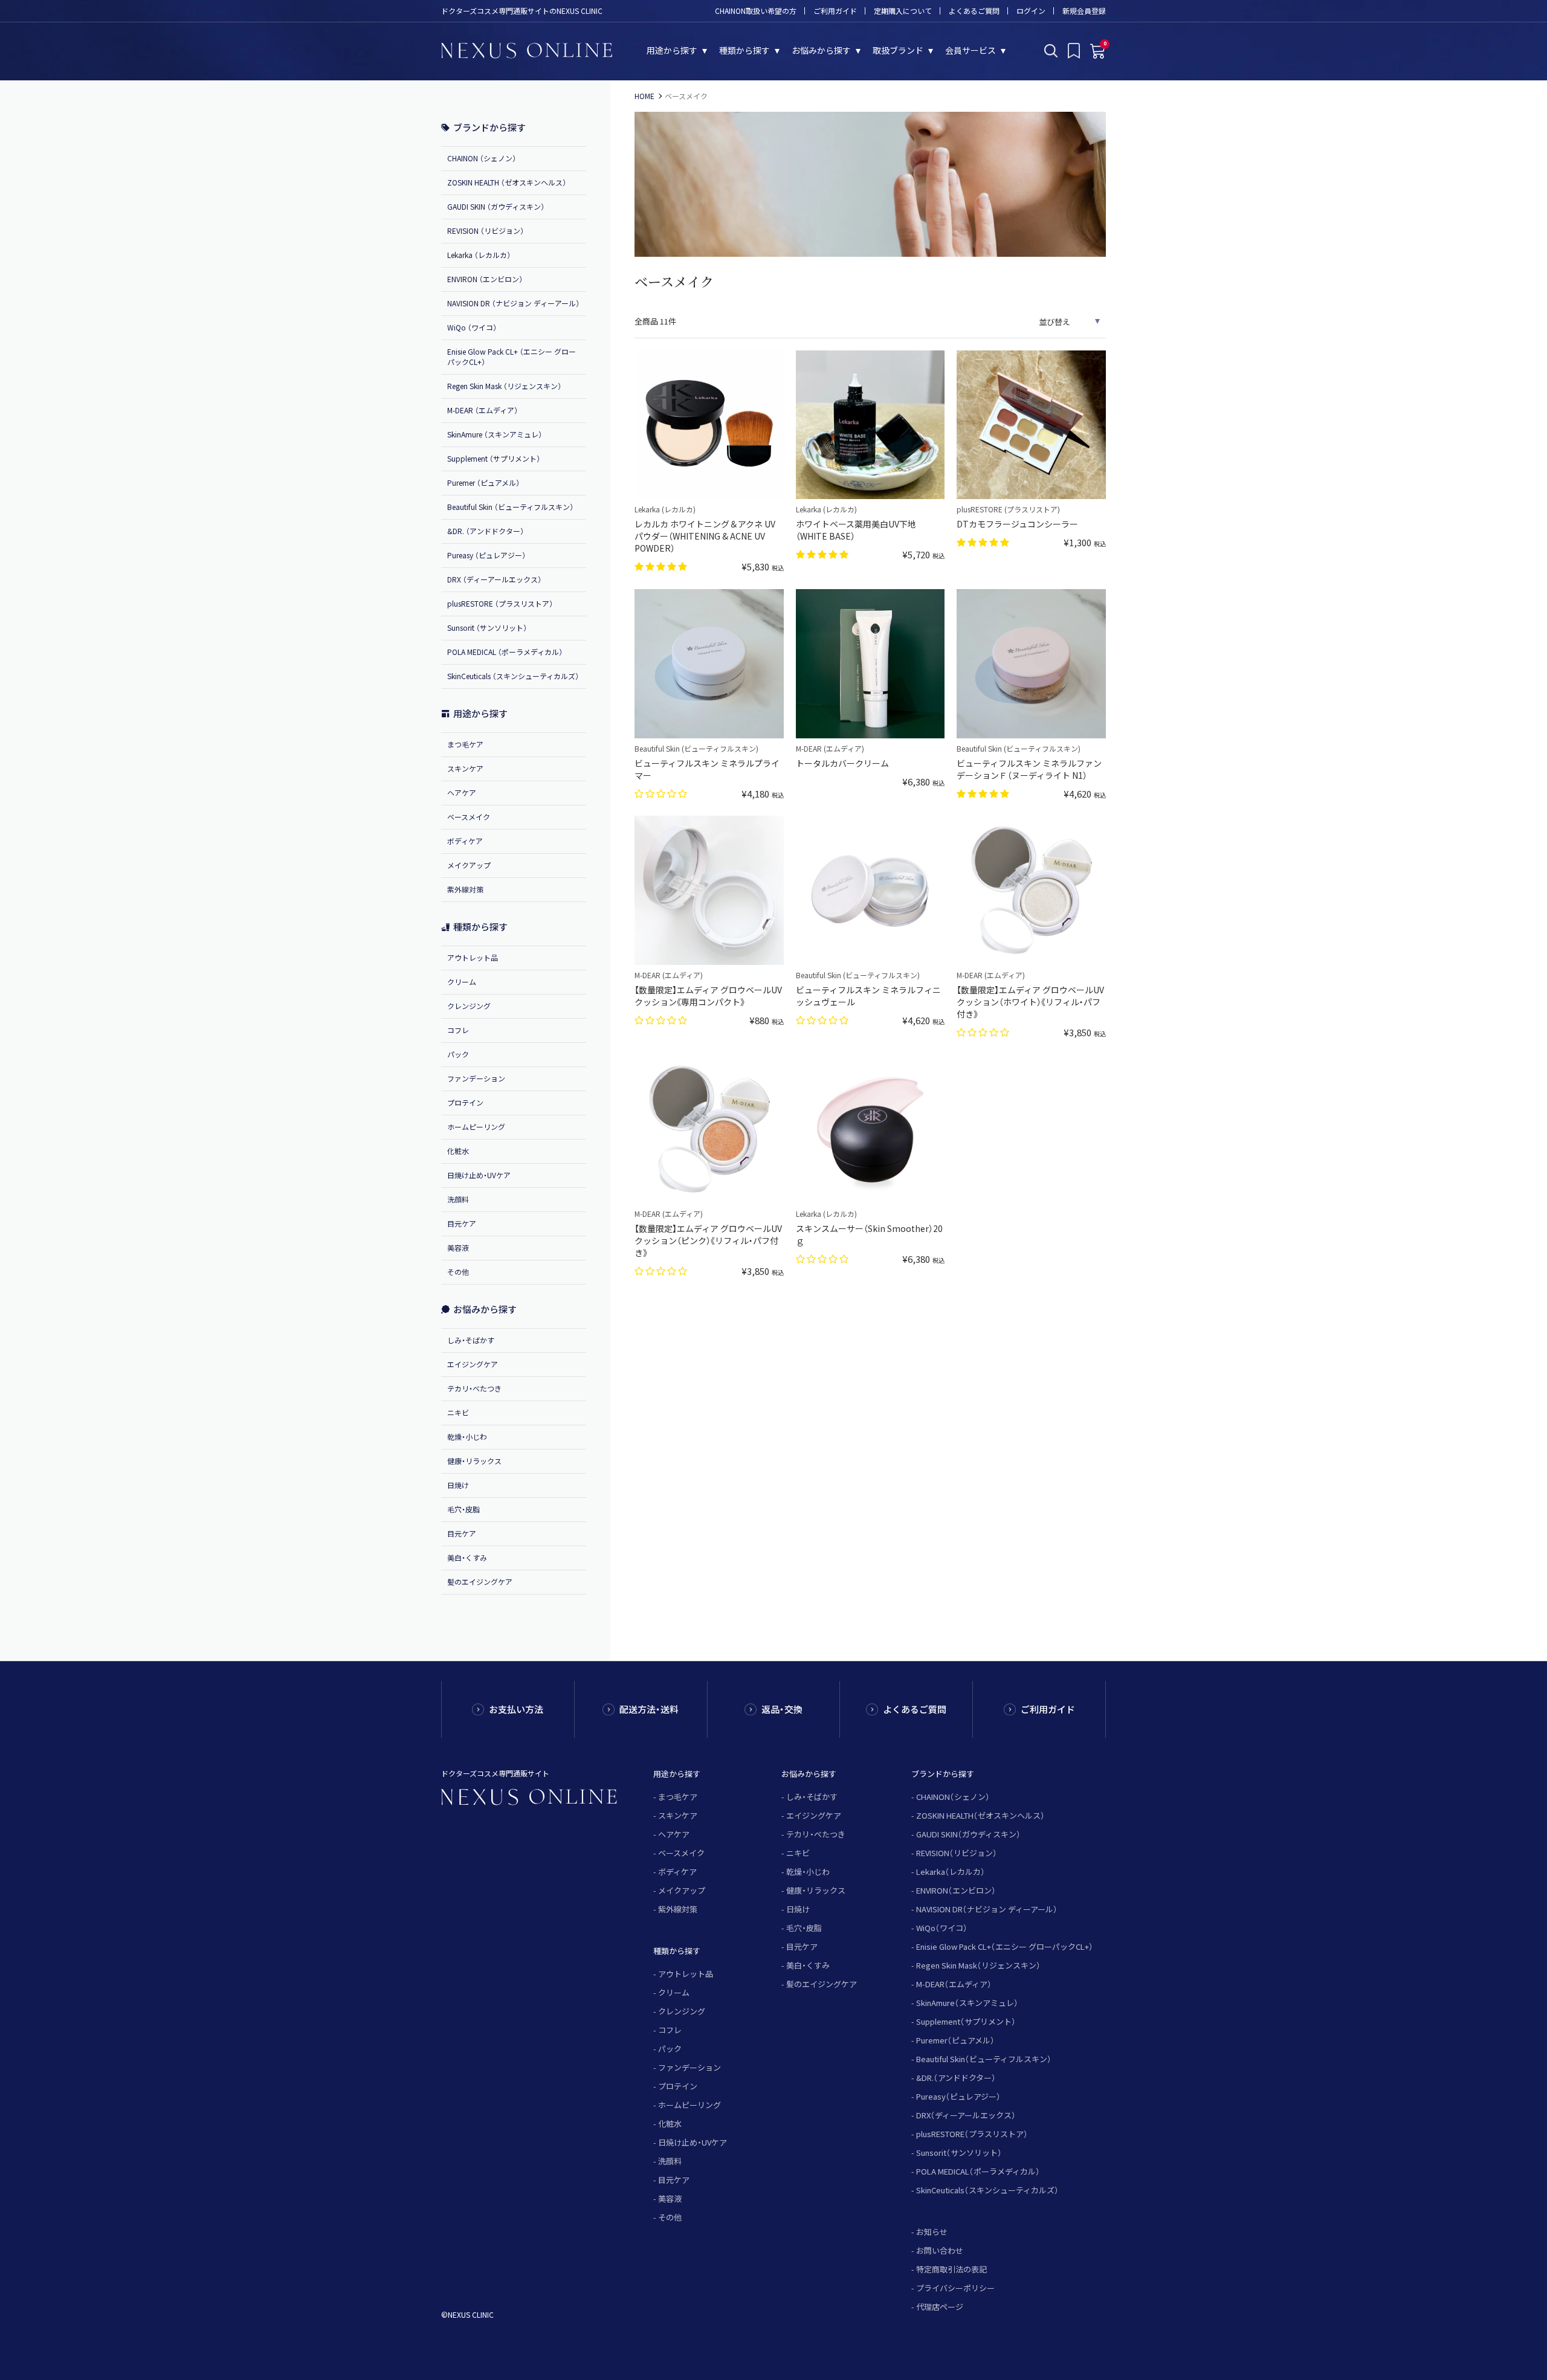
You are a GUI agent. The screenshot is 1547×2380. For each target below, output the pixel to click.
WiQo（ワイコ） (942, 1928)
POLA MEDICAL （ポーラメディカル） (505, 652)
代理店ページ (940, 2307)
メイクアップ (469, 865)
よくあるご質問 (974, 11)
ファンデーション (476, 1078)
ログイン (1031, 11)
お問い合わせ (940, 2250)
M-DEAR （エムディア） (483, 410)
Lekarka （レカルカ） (479, 255)
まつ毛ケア (465, 744)
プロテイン (465, 1102)
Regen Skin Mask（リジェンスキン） (978, 1965)
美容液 (458, 1247)
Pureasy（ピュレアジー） (958, 2096)
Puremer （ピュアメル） (483, 482)
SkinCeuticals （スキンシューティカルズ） (513, 676)
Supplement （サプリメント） (494, 458)
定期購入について (903, 11)
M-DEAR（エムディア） (954, 1984)
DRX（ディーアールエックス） (966, 2115)
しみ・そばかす (471, 1340)
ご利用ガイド (835, 11)
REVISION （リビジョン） (486, 231)
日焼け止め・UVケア (479, 1175)
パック (458, 1054)
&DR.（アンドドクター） (956, 2078)
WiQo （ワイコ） (472, 327)
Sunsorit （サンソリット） (487, 627)
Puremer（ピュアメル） (955, 2040)
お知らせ (932, 2232)
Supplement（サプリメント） (966, 2021)
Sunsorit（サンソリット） (959, 2153)
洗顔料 (458, 1199)
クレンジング (469, 1006)
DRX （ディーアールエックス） (494, 579)
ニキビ (458, 1412)
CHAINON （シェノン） (482, 158)
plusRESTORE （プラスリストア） (500, 603)
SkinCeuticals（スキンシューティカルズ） (987, 2190)
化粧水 (458, 1151)
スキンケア (465, 768)
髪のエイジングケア (480, 1582)
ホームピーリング (476, 1127)
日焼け (458, 1485)
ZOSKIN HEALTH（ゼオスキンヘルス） (980, 1815)
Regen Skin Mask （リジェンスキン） (504, 386)
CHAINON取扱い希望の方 (756, 11)
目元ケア (462, 1223)
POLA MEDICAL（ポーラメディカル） (978, 2171)
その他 (458, 1272)
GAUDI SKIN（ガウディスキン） (968, 1834)
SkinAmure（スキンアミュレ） (967, 2003)
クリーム (462, 982)
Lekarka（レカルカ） (951, 1872)
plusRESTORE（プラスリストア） (972, 2134)
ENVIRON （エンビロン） (485, 279)
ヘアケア (462, 792)
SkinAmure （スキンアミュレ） (495, 434)
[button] (662, 566)
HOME (644, 96)
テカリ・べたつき (474, 1388)
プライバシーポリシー (955, 2288)
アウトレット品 (473, 957)
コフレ (458, 1030)
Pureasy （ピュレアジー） (486, 555)
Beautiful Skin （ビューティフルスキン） (510, 507)
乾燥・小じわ (467, 1437)
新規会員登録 (1084, 11)
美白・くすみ (467, 1557)
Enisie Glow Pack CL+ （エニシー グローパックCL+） (512, 356)
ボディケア (465, 841)
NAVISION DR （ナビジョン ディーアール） (513, 303)
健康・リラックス (474, 1461)
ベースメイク (469, 817)
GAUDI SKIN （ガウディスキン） (496, 206)
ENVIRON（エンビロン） (956, 1890)
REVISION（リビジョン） (957, 1853)
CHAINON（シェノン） (953, 1797)
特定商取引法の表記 (951, 2269)
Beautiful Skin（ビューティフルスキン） (984, 2059)
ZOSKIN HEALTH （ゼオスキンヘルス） (507, 182)
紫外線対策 (465, 889)
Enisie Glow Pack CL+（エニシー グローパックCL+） (1005, 1946)
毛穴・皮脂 (463, 1509)
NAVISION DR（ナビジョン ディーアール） (987, 1909)
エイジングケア (473, 1364)
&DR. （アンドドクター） (486, 531)
